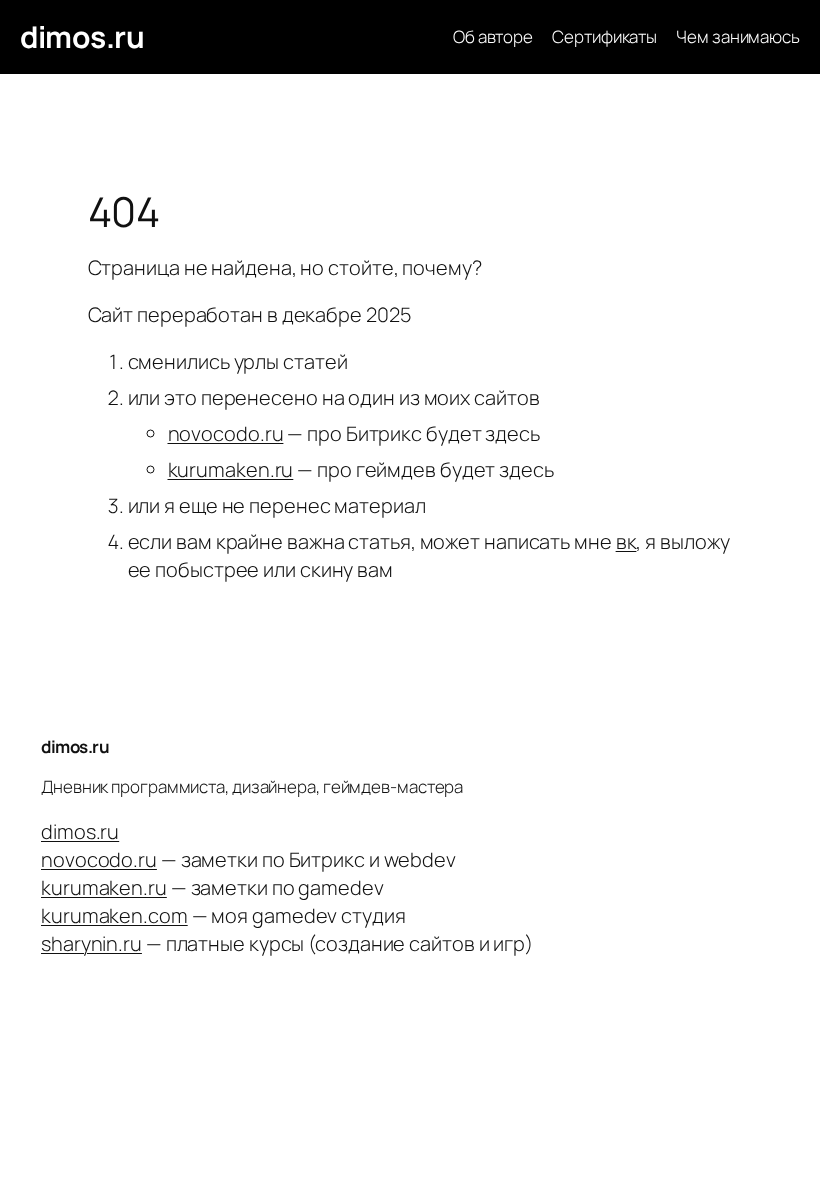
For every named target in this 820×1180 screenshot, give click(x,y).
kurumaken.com (114, 915)
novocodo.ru (226, 433)
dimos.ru (82, 36)
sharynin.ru (91, 943)
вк (626, 541)
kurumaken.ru (231, 469)
